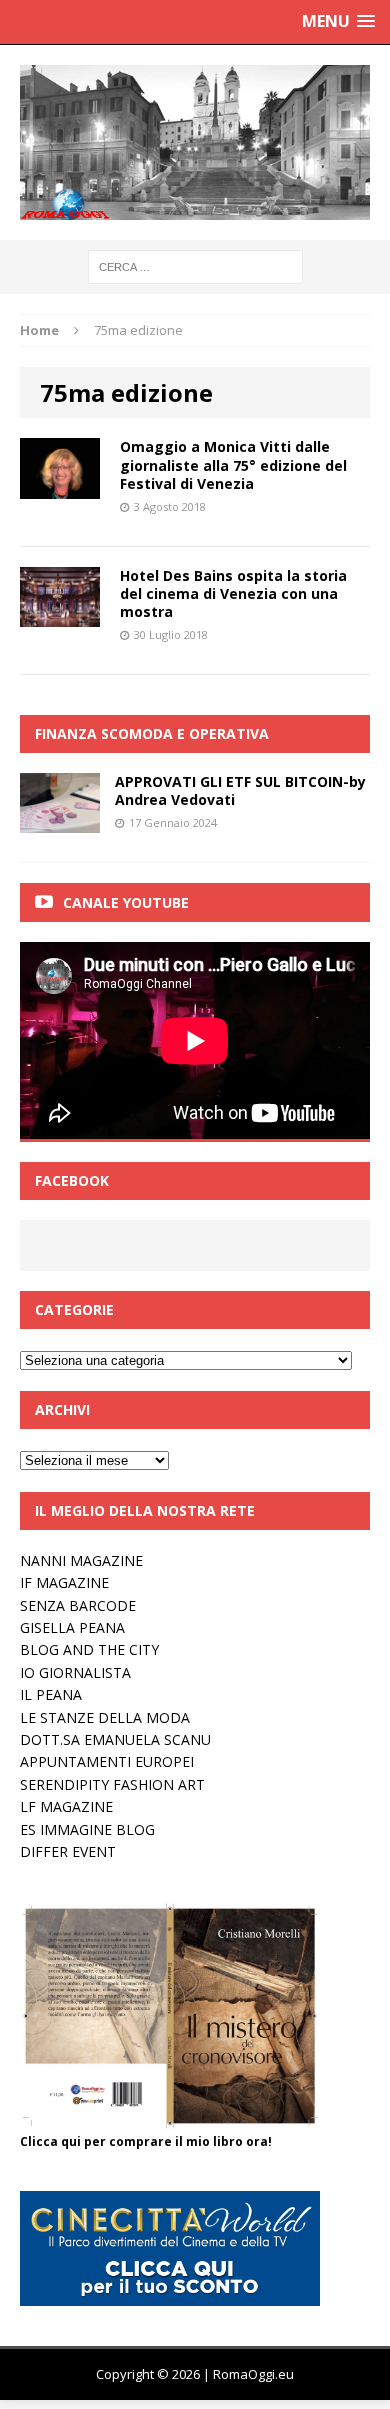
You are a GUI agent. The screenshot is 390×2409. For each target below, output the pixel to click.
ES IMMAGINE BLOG (87, 1829)
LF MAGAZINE (66, 1806)
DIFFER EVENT (68, 1851)
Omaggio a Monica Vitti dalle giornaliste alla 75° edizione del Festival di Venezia (233, 464)
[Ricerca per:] (195, 265)
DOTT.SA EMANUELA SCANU (115, 1739)
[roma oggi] (195, 142)
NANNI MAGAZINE (81, 1560)
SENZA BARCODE (78, 1605)
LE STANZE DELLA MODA (105, 1717)
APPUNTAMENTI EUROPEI (107, 1761)
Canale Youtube (126, 902)
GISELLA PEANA (72, 1627)
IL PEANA (51, 1694)
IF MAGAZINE (64, 1582)
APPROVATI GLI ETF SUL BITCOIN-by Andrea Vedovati (240, 790)
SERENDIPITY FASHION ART (112, 1784)
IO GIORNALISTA (75, 1672)
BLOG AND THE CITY (89, 1649)
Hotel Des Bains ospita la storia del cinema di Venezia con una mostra (233, 593)
